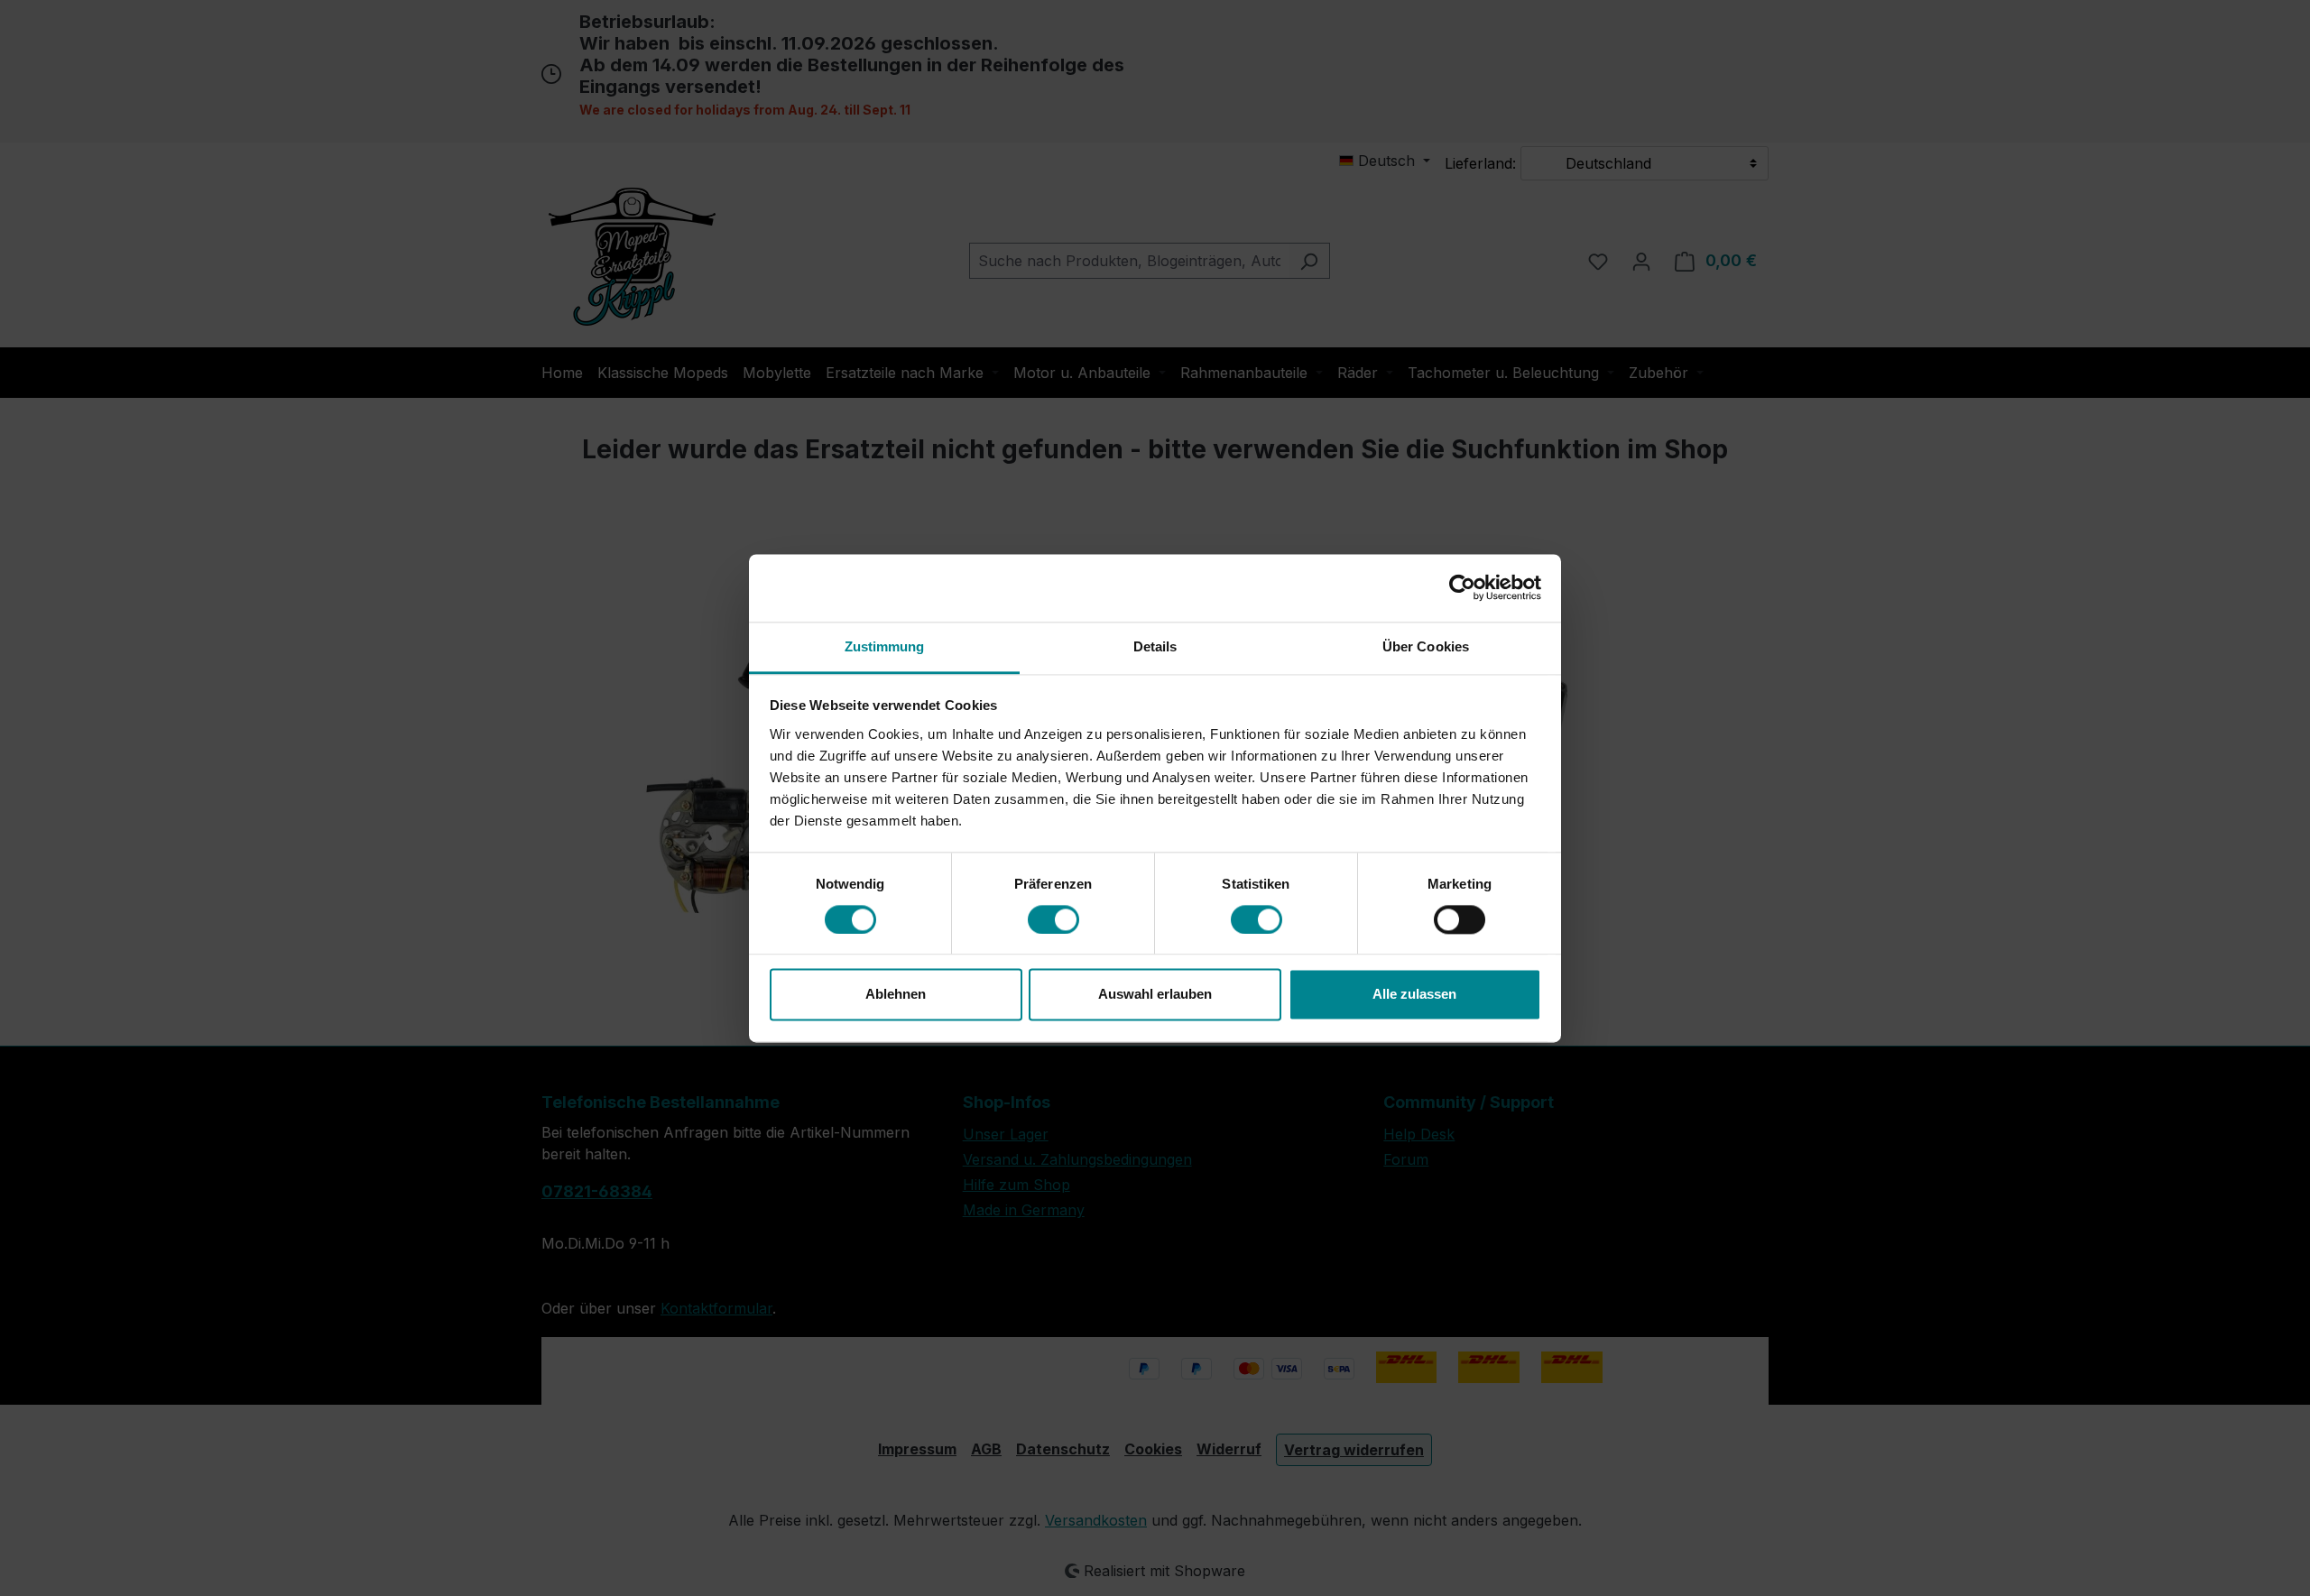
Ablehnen (896, 995)
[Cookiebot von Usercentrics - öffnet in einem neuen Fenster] (1462, 587)
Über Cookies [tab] (1426, 646)
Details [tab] (1155, 646)
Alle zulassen (1414, 995)
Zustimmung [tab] (885, 646)
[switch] (1053, 919)
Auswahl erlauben (1155, 995)
